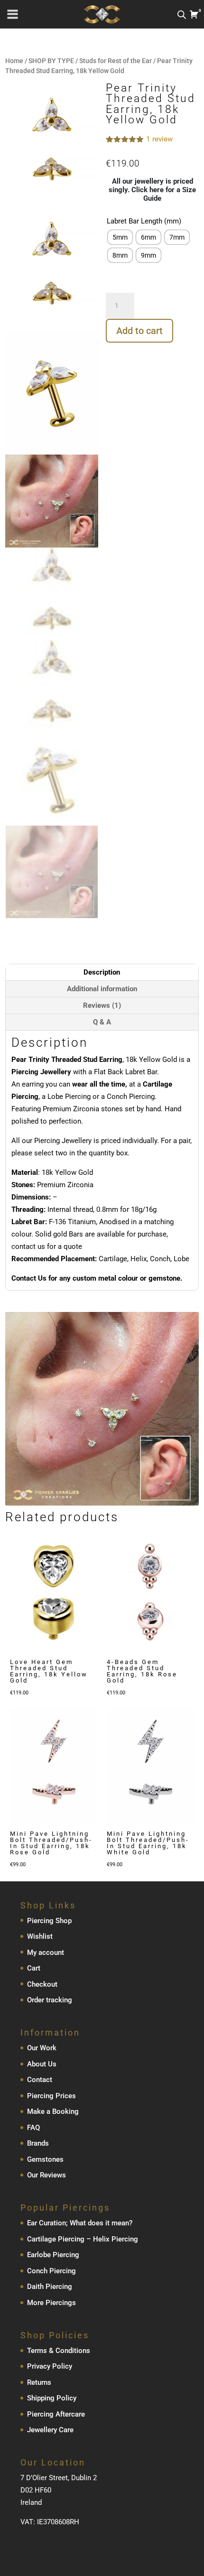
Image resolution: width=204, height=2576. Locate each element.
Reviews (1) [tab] (102, 1005)
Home (14, 61)
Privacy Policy (50, 2366)
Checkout (42, 1984)
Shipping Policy (52, 2398)
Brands (38, 2143)
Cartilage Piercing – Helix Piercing (83, 2239)
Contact (40, 2080)
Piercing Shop (49, 1921)
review (159, 139)
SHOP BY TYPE (51, 61)
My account (46, 1953)
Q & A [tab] (102, 1022)
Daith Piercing (50, 2287)
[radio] (120, 237)
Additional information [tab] (102, 989)
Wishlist (40, 1936)
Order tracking (50, 2000)
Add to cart (139, 331)
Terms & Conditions (59, 2351)
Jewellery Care (50, 2430)
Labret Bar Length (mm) (144, 221)
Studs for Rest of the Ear (116, 61)
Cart (34, 1968)
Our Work (42, 2048)
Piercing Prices (51, 2096)
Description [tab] (102, 972)
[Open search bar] (182, 14)
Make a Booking (53, 2111)
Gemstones (45, 2159)
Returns (39, 2382)
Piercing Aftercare (56, 2414)
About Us (42, 2064)
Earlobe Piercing (53, 2255)
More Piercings (51, 2303)
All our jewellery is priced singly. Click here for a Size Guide (152, 190)
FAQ (33, 2128)
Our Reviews (46, 2175)
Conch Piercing (51, 2271)
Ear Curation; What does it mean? (80, 2223)
